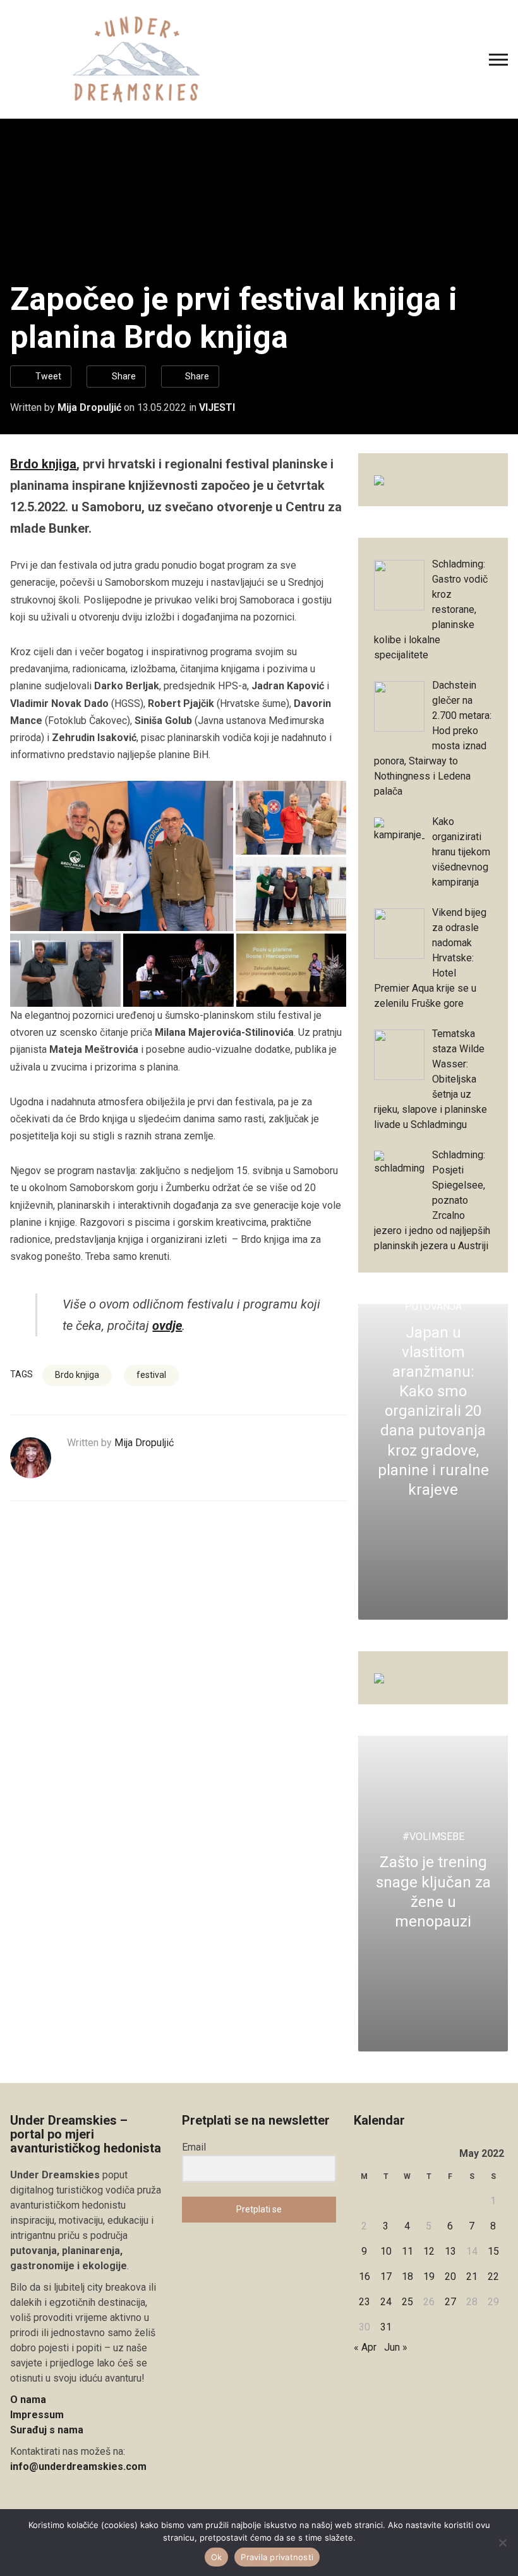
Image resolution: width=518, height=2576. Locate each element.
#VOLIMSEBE (433, 1837)
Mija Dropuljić (89, 407)
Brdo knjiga (43, 464)
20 (450, 2276)
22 (493, 2276)
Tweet (48, 376)
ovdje (167, 1326)
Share (124, 376)
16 (364, 2276)
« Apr (365, 2347)
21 (472, 2276)
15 (493, 2251)
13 (450, 2251)
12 (429, 2251)
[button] (121, 856)
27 (450, 2302)
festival (151, 1375)
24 (386, 2302)
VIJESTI (217, 407)
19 (429, 2276)
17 (386, 2276)
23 (364, 2302)
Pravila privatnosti (277, 2557)
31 (386, 2327)
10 (386, 2251)
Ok (217, 2557)
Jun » (396, 2347)
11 (407, 2251)
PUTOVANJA (433, 1306)
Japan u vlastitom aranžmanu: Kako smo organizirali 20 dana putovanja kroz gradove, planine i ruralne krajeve (433, 1411)
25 (407, 2302)
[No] (502, 2543)
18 (407, 2276)
